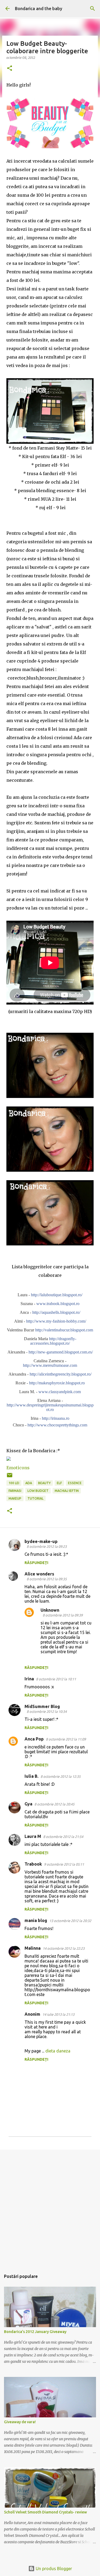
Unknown (50, 1610)
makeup (15, 1498)
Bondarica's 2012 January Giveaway (35, 2332)
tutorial (35, 1498)
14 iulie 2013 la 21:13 (58, 2014)
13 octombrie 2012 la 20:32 (70, 1921)
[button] (10, 69)
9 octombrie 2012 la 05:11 (64, 1864)
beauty (44, 1483)
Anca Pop (34, 1739)
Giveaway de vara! (20, 2422)
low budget (38, 1491)
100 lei (14, 1483)
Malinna (33, 1948)
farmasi (15, 1491)
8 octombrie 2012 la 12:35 (61, 1776)
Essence (75, 1483)
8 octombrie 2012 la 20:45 (54, 1804)
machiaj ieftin (67, 1491)
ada (29, 1483)
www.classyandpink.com (60, 1392)
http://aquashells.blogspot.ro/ (56, 1312)
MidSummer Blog (42, 1706)
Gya (28, 1804)
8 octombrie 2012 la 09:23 (47, 1546)
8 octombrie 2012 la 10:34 (47, 1711)
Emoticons (18, 1468)
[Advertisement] (50, 2207)
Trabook (33, 1864)
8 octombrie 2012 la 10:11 (56, 1679)
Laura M (33, 1836)
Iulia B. (31, 1776)
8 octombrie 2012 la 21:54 (63, 1837)
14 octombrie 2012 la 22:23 (64, 1948)
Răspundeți (36, 1563)
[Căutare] (93, 9)
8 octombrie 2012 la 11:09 (66, 1739)
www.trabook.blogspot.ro (58, 1304)
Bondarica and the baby (39, 9)
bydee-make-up (41, 1541)
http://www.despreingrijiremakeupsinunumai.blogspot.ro (50, 1407)
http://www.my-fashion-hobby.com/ (56, 1321)
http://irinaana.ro (56, 1418)
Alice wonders (39, 1574)
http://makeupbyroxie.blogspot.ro (57, 1383)
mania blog (36, 1920)
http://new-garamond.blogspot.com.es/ (61, 1352)
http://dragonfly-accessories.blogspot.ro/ (53, 1341)
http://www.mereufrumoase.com (50, 1365)
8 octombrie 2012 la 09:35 (47, 1579)
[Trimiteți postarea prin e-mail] (10, 1477)
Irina (29, 1679)
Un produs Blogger (53, 2569)
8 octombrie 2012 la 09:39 (63, 1615)
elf (59, 1483)
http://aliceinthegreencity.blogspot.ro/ (61, 1374)
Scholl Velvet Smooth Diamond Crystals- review (45, 2512)
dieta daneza (58, 2051)
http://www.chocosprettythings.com (57, 1425)
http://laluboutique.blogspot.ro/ (57, 1295)
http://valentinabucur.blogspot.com (64, 1330)
